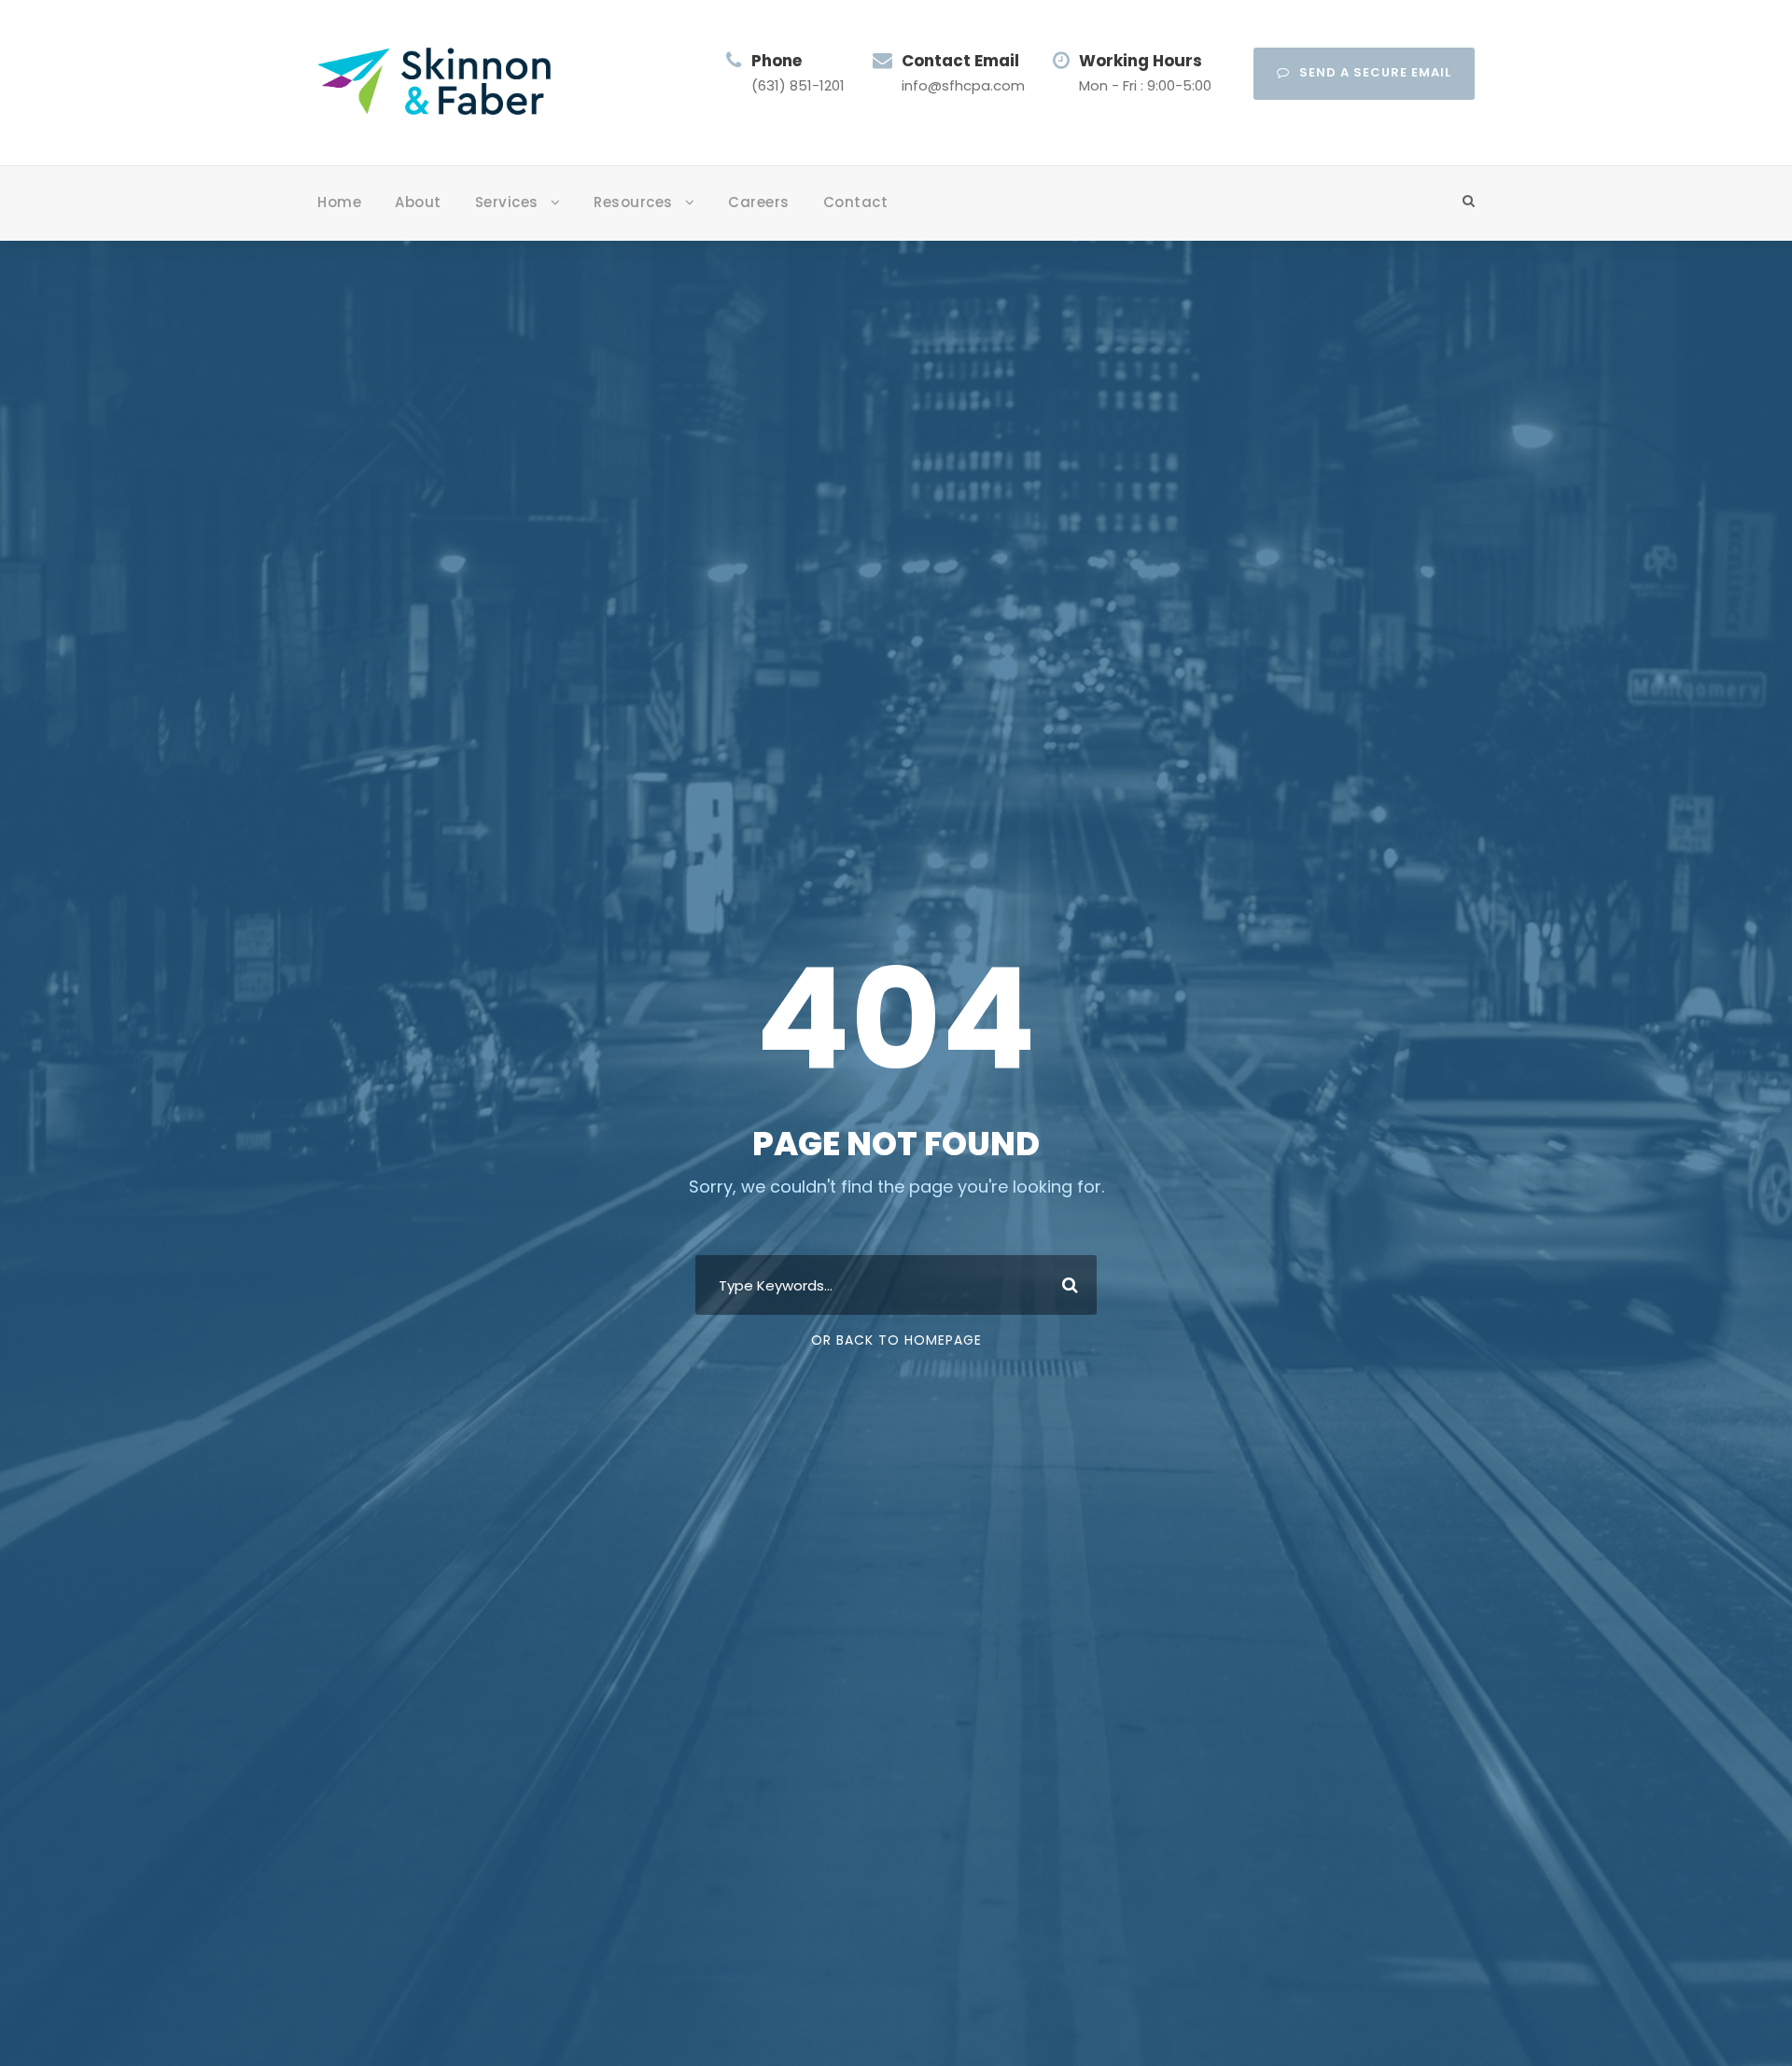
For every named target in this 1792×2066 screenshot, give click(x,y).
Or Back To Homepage (896, 1340)
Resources (633, 202)
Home (339, 202)
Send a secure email (1375, 72)
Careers (759, 202)
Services (507, 202)
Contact (856, 202)
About (418, 202)
